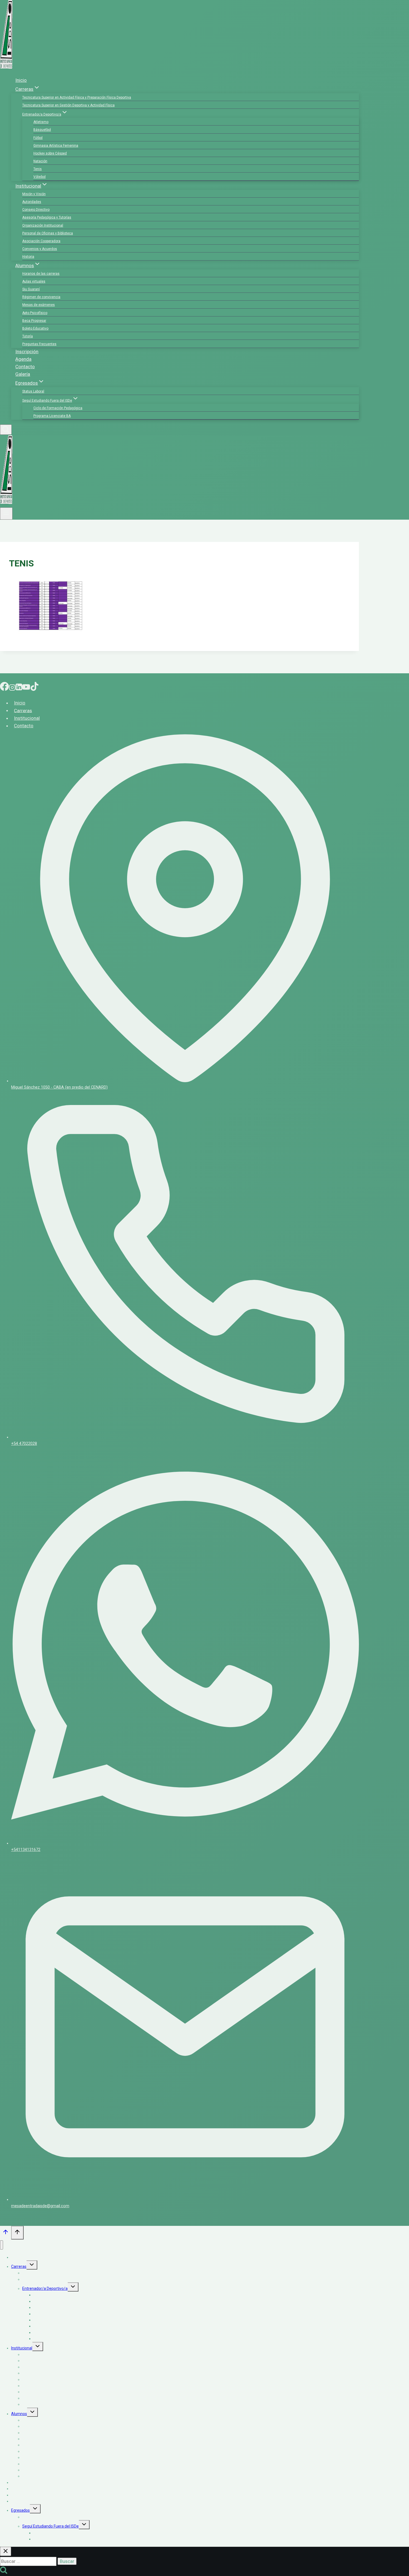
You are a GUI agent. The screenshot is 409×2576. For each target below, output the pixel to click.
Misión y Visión (34, 194)
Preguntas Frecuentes (39, 344)
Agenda (23, 359)
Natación (40, 161)
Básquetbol (42, 130)
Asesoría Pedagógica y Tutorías (47, 217)
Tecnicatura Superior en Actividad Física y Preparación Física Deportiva (77, 97)
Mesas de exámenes (39, 305)
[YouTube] (26, 688)
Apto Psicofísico (35, 313)
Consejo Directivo (36, 210)
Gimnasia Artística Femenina (56, 146)
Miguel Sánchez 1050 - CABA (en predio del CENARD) (59, 1087)
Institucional (27, 718)
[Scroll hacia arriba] (6, 2233)
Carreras (23, 710)
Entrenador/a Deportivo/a (45, 2288)
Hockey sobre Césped (50, 153)
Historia (28, 257)
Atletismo (41, 122)
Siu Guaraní (31, 289)
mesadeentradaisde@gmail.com (40, 2206)
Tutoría (28, 336)
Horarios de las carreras (41, 274)
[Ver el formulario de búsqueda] (6, 430)
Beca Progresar (34, 321)
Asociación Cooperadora (41, 241)
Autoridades (32, 202)
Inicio (21, 80)
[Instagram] (12, 688)
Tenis (38, 169)
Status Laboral (33, 391)
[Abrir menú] (6, 514)
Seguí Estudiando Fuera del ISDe (50, 2526)
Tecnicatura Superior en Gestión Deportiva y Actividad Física (68, 105)
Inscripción (27, 352)
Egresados (20, 2510)
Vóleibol (40, 177)
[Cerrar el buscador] (6, 2551)
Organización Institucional (43, 225)
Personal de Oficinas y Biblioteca (48, 233)
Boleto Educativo (35, 328)
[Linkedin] (19, 688)
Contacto (25, 367)
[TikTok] (35, 688)
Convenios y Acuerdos (40, 249)
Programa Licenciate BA (52, 416)
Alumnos (19, 2414)
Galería (23, 374)
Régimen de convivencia (41, 297)
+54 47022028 (24, 1444)
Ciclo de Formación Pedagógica (58, 408)
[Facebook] (4, 688)
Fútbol (38, 138)
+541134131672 (26, 1850)
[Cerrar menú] (2, 2245)
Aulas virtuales (34, 281)
